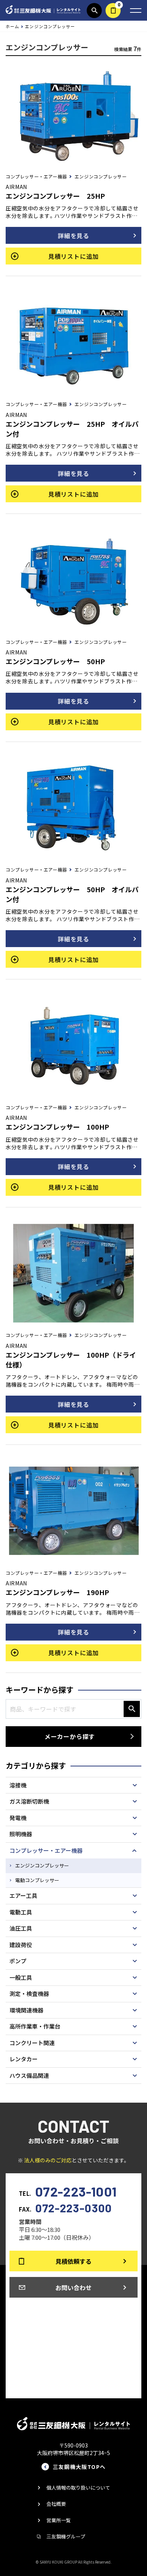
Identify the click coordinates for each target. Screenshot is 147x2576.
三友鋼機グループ (66, 2536)
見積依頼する (113, 11)
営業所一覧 (59, 2520)
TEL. (68, 2191)
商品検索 (94, 11)
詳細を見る (73, 236)
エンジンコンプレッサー (42, 1865)
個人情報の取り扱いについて (78, 2488)
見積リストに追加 (73, 256)
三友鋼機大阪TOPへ (79, 2467)
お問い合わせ (73, 2287)
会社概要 (56, 2504)
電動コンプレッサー (37, 1880)
